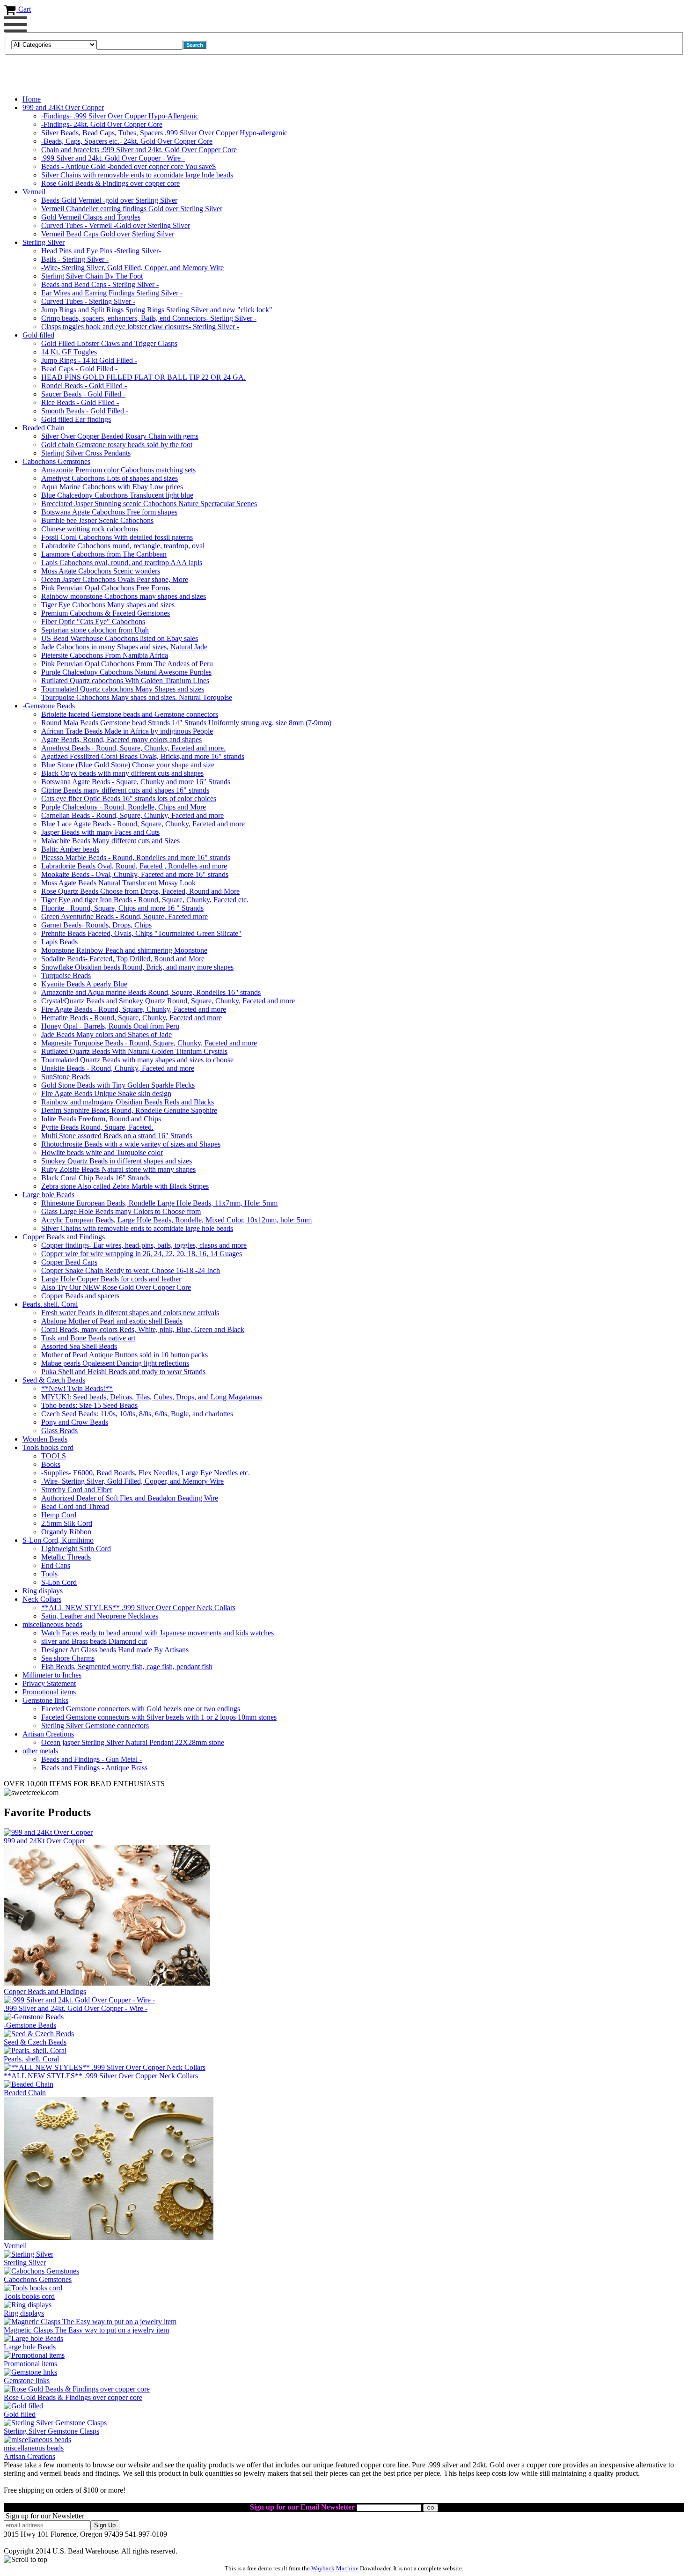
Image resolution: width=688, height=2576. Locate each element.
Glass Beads (59, 1431)
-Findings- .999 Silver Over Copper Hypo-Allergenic (120, 116)
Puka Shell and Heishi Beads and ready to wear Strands (123, 1372)
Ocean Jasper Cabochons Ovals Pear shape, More (115, 579)
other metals (40, 1751)
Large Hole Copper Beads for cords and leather (111, 1279)
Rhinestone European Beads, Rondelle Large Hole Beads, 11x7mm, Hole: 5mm (159, 1203)
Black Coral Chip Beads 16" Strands (95, 1178)
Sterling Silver (44, 242)
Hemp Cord (59, 1515)
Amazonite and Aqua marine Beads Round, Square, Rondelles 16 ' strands (151, 992)
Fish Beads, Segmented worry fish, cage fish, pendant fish (127, 1667)
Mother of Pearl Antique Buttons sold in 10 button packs (124, 1355)
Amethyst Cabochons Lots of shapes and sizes (110, 478)
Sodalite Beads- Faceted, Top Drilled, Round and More (123, 959)
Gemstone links (45, 1700)
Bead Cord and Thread (75, 1506)
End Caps (56, 1565)
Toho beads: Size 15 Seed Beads (89, 1405)
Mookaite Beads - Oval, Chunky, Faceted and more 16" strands (135, 874)
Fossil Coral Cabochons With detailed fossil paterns (117, 537)
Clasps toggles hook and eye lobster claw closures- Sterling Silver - (140, 327)
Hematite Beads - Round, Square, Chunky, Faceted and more (132, 1018)
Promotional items (49, 1692)
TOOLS (54, 1456)
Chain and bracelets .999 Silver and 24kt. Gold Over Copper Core (139, 150)
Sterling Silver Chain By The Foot (92, 276)
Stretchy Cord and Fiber (77, 1490)
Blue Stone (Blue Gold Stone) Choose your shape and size (128, 765)
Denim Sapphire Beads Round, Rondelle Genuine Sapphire (129, 1110)
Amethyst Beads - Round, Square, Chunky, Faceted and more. (133, 748)
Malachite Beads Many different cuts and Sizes (110, 841)
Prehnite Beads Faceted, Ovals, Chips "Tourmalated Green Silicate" (141, 933)
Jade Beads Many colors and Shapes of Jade (106, 1034)
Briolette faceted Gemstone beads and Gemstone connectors (130, 714)
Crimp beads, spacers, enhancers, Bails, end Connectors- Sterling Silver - (149, 318)
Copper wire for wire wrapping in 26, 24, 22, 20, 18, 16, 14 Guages (142, 1254)
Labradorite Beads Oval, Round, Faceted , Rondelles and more (134, 866)
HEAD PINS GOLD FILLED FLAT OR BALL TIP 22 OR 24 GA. (143, 377)
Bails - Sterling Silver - (75, 259)
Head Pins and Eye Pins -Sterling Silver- (101, 251)
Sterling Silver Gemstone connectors (95, 1726)
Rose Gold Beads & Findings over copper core (110, 183)
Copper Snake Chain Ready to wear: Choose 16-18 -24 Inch (131, 1270)
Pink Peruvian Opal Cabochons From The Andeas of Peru (127, 664)
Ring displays (43, 1591)
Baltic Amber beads (70, 849)
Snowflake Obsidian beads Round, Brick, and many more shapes (137, 967)
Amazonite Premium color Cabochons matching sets (118, 470)
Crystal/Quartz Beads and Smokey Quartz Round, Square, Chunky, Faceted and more (168, 1001)
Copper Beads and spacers (80, 1296)
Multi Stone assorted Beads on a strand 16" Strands (117, 1136)
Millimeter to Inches (52, 1675)
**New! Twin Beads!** (77, 1388)
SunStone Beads (66, 1077)
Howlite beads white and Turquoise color (102, 1152)
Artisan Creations (48, 1734)
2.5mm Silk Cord (67, 1523)
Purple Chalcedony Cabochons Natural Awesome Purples (126, 672)
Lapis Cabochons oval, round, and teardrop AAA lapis (122, 563)
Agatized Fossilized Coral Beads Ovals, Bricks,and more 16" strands (143, 756)
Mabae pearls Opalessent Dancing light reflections (115, 1363)
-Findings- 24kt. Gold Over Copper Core (102, 124)
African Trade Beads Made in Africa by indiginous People (127, 731)
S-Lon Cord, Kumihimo (58, 1540)
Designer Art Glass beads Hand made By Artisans (115, 1650)
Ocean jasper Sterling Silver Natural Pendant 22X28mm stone (133, 1742)
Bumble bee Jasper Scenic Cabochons (97, 520)
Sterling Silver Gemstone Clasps (51, 2431)
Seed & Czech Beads (54, 1380)
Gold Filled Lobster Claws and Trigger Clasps (109, 343)
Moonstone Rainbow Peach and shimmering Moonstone (124, 950)
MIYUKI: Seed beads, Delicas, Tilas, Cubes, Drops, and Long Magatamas (152, 1397)
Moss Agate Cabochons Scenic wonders (101, 571)
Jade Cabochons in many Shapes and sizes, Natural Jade (124, 647)
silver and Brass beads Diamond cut (94, 1641)
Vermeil (34, 192)
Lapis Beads (59, 942)
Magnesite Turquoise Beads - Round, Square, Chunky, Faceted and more (149, 1043)
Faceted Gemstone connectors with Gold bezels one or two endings (141, 1709)
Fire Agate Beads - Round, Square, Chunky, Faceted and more (134, 1009)
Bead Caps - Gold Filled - (79, 369)
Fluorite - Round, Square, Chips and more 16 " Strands (122, 908)
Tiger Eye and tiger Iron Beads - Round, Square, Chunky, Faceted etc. (145, 900)
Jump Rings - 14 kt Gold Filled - (89, 360)
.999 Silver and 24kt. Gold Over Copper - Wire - (113, 158)
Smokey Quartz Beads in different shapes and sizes (117, 1161)
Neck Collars (42, 1599)
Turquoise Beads (66, 975)
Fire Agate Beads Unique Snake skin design (106, 1093)
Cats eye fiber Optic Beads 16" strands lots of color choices (129, 799)
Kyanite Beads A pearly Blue (84, 984)
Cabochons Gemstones (56, 461)
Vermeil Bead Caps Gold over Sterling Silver (108, 234)
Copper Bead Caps (69, 1262)
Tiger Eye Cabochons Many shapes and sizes (108, 605)
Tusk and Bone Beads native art (88, 1338)
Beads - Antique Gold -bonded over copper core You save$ (128, 166)
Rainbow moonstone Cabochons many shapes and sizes (124, 596)
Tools (49, 1574)
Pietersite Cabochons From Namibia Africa (105, 655)
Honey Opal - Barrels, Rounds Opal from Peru (110, 1026)
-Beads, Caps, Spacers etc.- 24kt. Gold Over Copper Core (127, 141)
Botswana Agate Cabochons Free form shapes (109, 512)
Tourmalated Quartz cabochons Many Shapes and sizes (123, 689)
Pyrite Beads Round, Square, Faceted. (97, 1127)
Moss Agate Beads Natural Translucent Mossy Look (118, 883)
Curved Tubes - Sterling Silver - (88, 301)
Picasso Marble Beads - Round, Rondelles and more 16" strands (136, 857)
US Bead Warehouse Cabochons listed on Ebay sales (120, 638)
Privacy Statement (49, 1683)
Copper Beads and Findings (64, 1237)
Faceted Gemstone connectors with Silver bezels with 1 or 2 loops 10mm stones (159, 1717)
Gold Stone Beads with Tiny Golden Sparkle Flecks (118, 1085)
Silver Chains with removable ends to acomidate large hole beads (137, 175)
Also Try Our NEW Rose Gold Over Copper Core (116, 1287)
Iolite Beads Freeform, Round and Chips (101, 1119)
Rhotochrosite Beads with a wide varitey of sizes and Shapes (131, 1144)
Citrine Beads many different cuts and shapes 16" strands (125, 790)
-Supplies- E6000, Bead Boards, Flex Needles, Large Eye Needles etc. (146, 1473)
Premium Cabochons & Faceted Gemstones (106, 613)
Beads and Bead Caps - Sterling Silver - (100, 284)
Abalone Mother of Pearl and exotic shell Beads (112, 1321)
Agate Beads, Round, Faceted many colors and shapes (121, 740)
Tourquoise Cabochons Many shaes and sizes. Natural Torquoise (137, 697)
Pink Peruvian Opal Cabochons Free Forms (106, 588)
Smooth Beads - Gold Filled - (85, 411)
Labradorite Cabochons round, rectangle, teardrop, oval (123, 546)
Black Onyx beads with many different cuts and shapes (122, 773)
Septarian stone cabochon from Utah (95, 630)
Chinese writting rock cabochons (90, 529)
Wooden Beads (45, 1439)
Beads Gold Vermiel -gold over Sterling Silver (109, 200)
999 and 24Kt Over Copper (63, 107)
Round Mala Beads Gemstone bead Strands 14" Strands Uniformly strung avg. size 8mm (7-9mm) (186, 723)
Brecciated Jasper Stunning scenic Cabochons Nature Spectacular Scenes (149, 504)
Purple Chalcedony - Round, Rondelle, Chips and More (124, 807)
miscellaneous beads (52, 1624)
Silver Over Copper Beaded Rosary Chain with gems (120, 436)
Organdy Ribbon (66, 1532)
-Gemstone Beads (49, 706)
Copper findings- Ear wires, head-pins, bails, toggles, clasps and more (144, 1245)
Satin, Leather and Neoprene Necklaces (100, 1616)
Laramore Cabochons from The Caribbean (104, 554)
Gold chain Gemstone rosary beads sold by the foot (117, 445)
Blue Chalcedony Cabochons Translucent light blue (117, 495)
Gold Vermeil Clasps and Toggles (91, 217)
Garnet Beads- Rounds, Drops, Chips (96, 925)
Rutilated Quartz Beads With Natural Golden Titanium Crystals (134, 1051)
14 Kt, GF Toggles (69, 352)
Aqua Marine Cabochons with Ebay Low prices (112, 487)
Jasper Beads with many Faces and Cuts (100, 832)
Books (51, 1464)
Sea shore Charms (68, 1658)
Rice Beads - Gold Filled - (80, 402)
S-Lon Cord (59, 1582)
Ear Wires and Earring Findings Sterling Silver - (112, 293)
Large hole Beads (48, 1195)
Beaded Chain (44, 428)
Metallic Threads (66, 1557)
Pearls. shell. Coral (50, 1304)
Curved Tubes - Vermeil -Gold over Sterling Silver (116, 225)
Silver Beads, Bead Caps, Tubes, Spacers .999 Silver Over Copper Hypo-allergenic (164, 133)
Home (32, 99)
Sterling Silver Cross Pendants (86, 453)
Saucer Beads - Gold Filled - (83, 394)
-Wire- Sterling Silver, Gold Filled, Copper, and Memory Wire (132, 268)
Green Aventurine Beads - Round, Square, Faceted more (124, 916)
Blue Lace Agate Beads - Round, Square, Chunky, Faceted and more (143, 824)
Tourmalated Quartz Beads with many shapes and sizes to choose (137, 1060)
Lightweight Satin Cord (76, 1549)
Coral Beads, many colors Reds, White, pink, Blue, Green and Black (143, 1329)
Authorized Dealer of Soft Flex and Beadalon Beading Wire (130, 1498)
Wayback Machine (335, 2568)
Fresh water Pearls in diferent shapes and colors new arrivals (130, 1313)
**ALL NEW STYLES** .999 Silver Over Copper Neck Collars (138, 1608)
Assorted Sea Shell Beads (79, 1346)
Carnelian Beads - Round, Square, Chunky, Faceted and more (132, 815)
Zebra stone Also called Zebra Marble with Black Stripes (125, 1186)
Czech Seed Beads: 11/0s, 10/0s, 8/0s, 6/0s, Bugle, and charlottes (137, 1414)
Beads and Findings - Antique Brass (94, 1768)
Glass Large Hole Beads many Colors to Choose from (121, 1211)
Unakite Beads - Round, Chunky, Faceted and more (118, 1068)
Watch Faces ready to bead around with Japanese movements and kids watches (157, 1633)
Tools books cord (48, 1447)
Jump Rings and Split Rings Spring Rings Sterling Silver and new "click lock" (157, 310)
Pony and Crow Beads (75, 1422)
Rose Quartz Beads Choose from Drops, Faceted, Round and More (140, 891)
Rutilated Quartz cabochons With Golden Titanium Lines (125, 681)
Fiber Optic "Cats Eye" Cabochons (93, 622)
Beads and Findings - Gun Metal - (91, 1759)
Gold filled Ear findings (76, 419)
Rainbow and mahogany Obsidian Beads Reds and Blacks (128, 1102)
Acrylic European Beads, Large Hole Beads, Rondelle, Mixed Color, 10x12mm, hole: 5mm (176, 1220)
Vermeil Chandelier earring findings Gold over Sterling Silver (132, 209)
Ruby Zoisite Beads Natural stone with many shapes (118, 1169)
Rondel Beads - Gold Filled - (84, 386)
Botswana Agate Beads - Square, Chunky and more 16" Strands (136, 782)
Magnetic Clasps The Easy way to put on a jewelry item (86, 2330)
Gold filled (38, 335)
